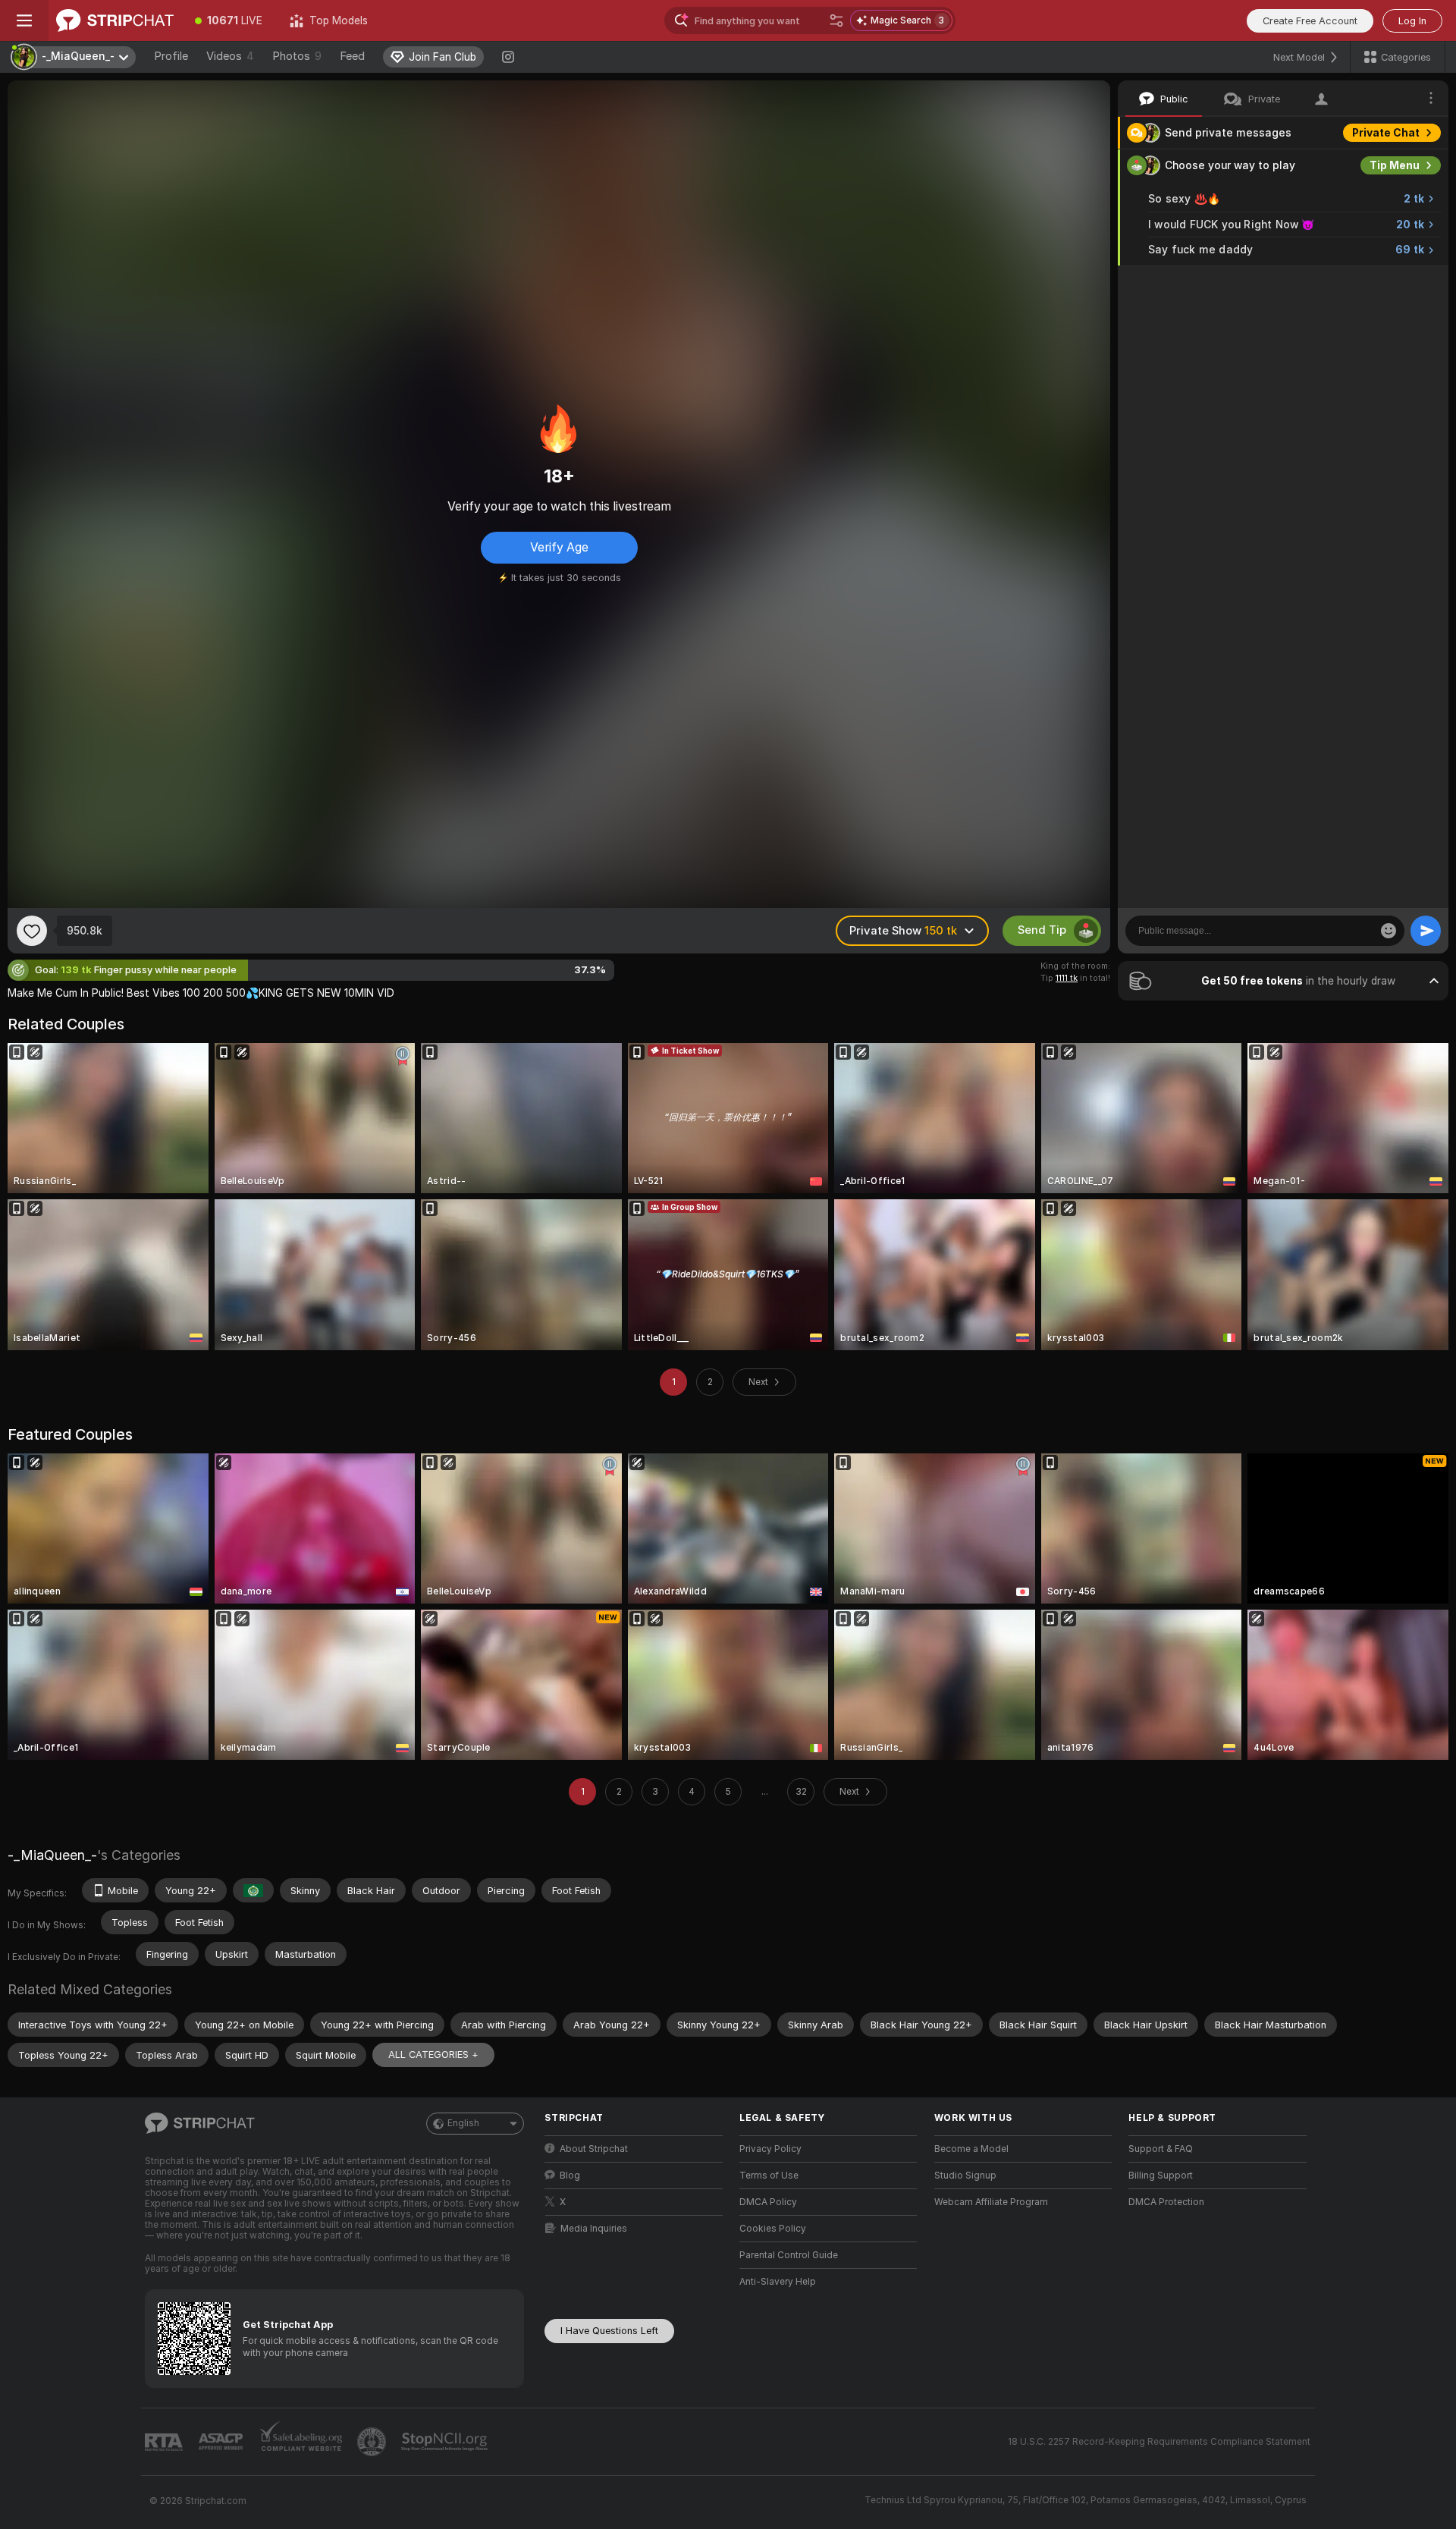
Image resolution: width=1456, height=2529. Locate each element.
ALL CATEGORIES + (433, 2055)
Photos (297, 56)
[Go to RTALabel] (165, 2442)
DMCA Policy (768, 2202)
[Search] (836, 20)
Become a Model (971, 2149)
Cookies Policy (773, 2229)
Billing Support (1161, 2176)
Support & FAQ (1161, 2149)
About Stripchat (594, 2149)
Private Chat (1386, 133)
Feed (352, 56)
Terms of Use (769, 2176)
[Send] (1426, 931)
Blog (570, 2176)
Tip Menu (1395, 165)
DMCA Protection (1166, 2202)
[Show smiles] (1389, 931)
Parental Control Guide (789, 2255)
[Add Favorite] (32, 931)
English (463, 2123)
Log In (1412, 21)
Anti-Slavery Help (778, 2282)
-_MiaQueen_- (52, 1855)
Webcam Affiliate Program (991, 2202)
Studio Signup (965, 2176)
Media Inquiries (594, 2229)
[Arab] (253, 1890)
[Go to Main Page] (115, 20)
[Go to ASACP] (222, 2442)
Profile (171, 56)
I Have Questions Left (609, 2331)
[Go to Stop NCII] (446, 2442)
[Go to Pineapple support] (373, 2442)
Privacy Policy (770, 2149)
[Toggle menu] (24, 20)
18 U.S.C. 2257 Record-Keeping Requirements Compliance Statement (1159, 2442)
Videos (230, 56)
